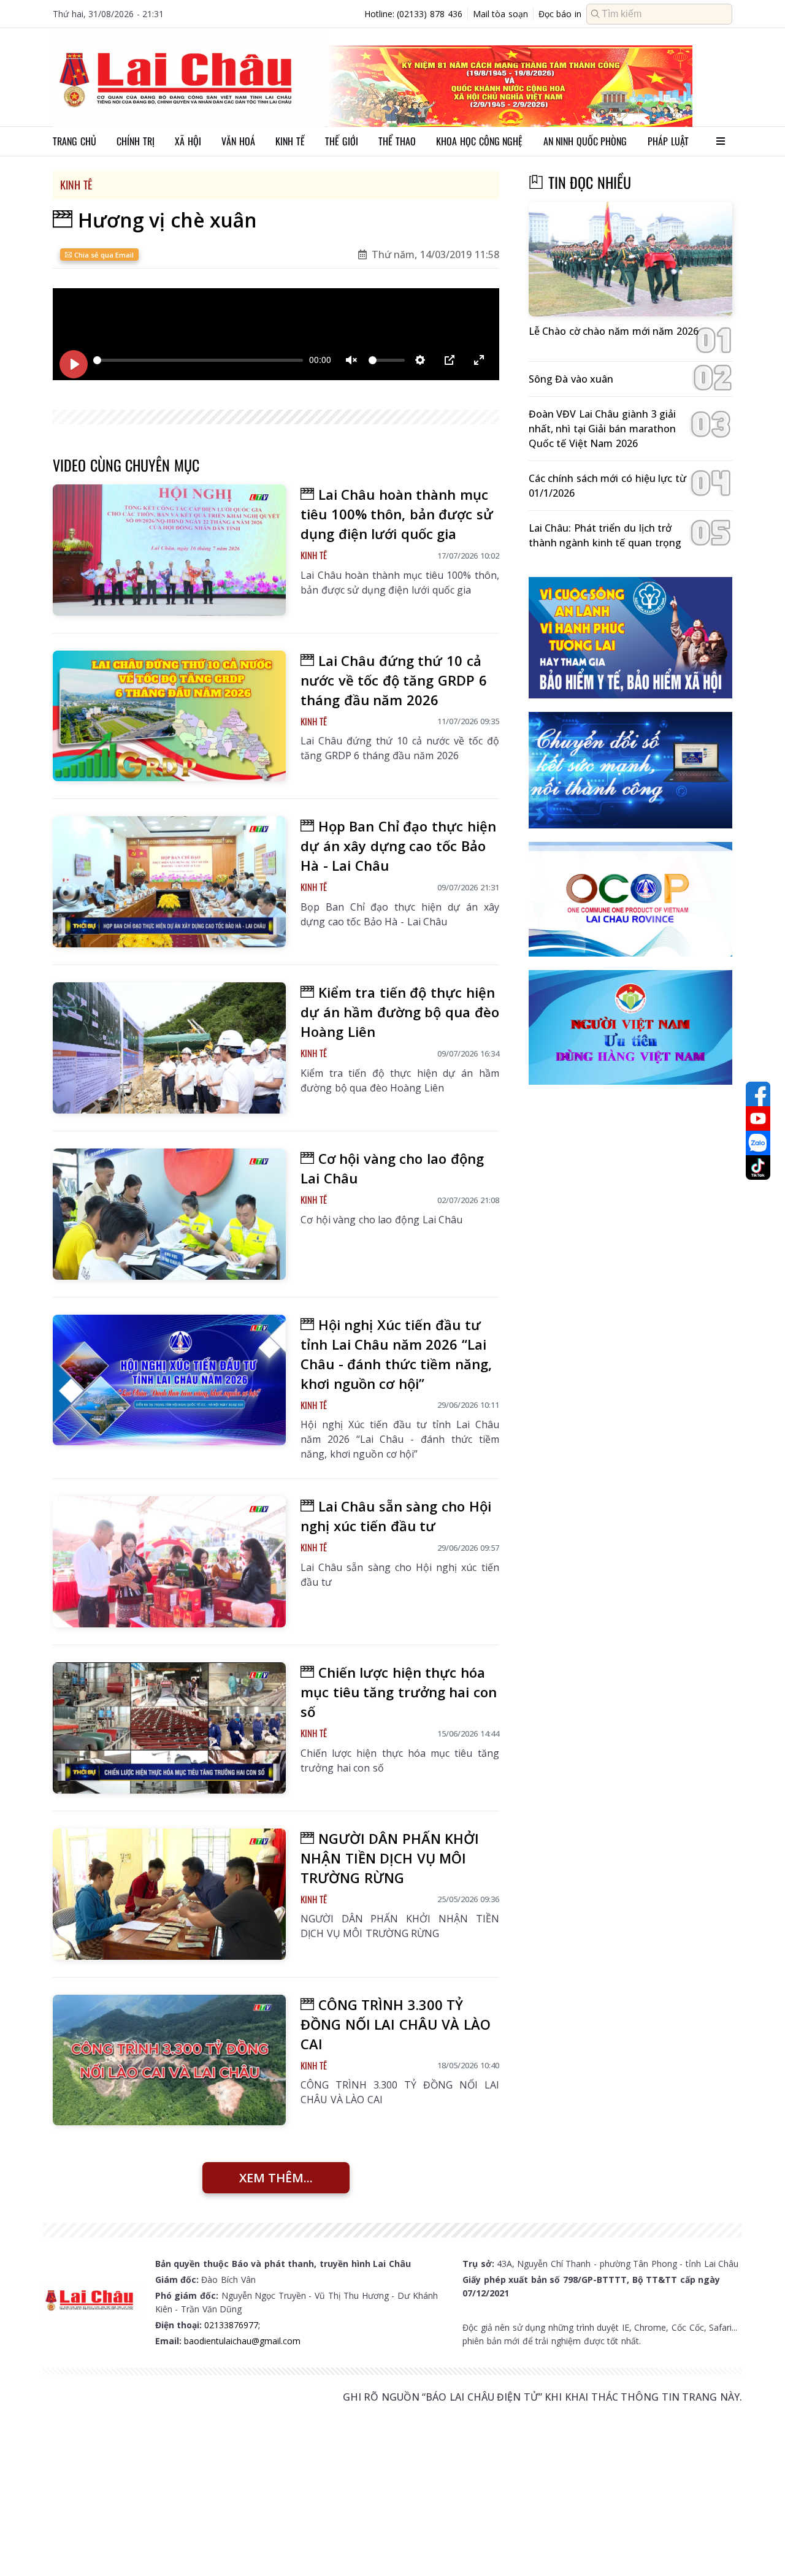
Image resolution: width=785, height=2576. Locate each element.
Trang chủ (75, 141)
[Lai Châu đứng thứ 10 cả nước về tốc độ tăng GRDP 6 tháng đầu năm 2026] (169, 716)
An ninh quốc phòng (585, 141)
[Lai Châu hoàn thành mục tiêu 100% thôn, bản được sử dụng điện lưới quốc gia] (169, 550)
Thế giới (342, 141)
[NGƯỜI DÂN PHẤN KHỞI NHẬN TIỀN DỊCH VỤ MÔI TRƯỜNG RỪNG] (169, 1894)
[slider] (198, 360)
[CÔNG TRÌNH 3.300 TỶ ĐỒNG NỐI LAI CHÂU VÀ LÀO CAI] (169, 2060)
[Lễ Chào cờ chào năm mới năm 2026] (630, 259)
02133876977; (232, 2325)
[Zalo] (758, 1143)
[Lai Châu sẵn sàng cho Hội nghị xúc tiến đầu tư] (169, 1562)
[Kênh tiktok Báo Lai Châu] (758, 1168)
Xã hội (188, 141)
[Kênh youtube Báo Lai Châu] (758, 1118)
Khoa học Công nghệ (479, 141)
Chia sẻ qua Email (103, 255)
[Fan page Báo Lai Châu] (758, 1094)
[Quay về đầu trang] (758, 2544)
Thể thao (397, 141)
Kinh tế (290, 141)
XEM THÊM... (276, 2178)
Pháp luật (668, 141)
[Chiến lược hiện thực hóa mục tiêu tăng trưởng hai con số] (169, 1728)
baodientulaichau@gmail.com (242, 2341)
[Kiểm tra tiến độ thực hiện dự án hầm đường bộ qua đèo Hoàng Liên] (169, 1048)
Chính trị (136, 141)
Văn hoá (238, 141)
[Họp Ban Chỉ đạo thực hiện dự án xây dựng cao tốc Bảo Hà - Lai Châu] (169, 882)
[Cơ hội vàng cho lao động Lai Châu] (169, 1214)
